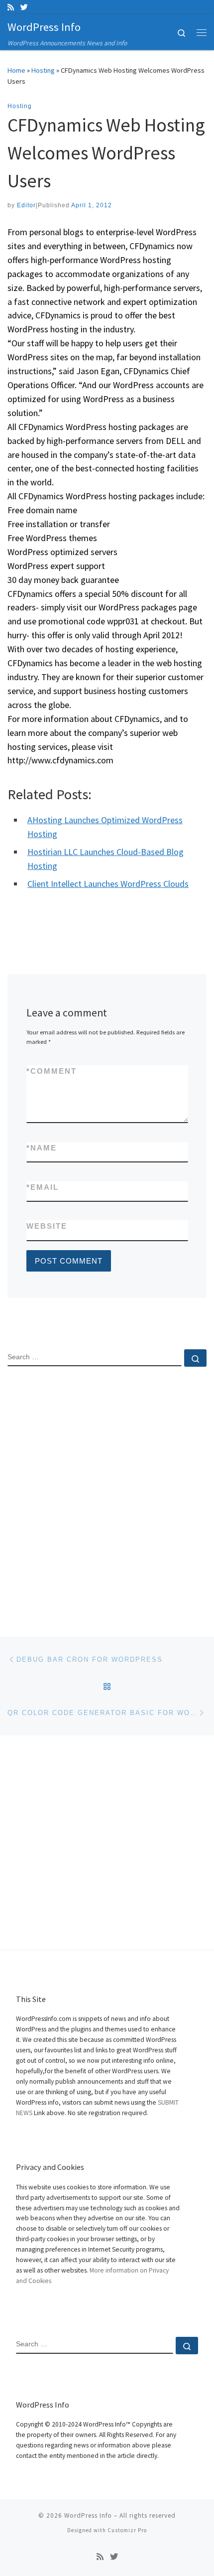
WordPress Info (88, 2515)
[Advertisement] (107, 1493)
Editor (26, 205)
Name (42, 1148)
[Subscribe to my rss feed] (11, 7)
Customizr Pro (127, 2530)
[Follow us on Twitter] (24, 7)
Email (43, 1187)
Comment (52, 1071)
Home (16, 70)
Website (47, 1226)
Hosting (43, 70)
